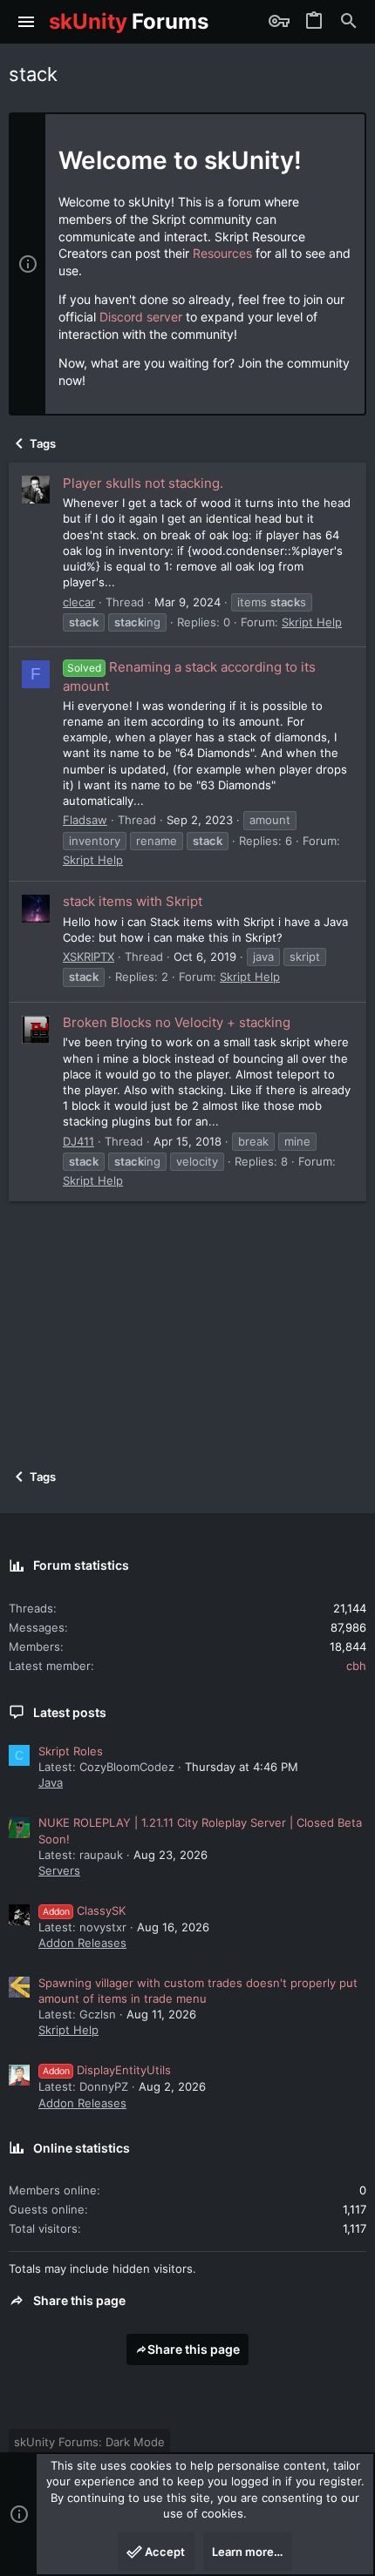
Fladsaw (85, 820)
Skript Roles (71, 1751)
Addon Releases (82, 1943)
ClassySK (84, 1910)
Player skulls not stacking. (143, 483)
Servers (59, 1870)
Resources (222, 253)
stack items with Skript (133, 901)
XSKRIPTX (89, 957)
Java (51, 1782)
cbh (356, 1666)
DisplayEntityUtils (107, 2070)
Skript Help (312, 622)
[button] (27, 22)
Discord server (141, 317)
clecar (79, 602)
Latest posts (70, 1712)
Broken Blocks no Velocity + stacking (177, 1022)
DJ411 (78, 1141)
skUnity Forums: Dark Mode (89, 2442)
